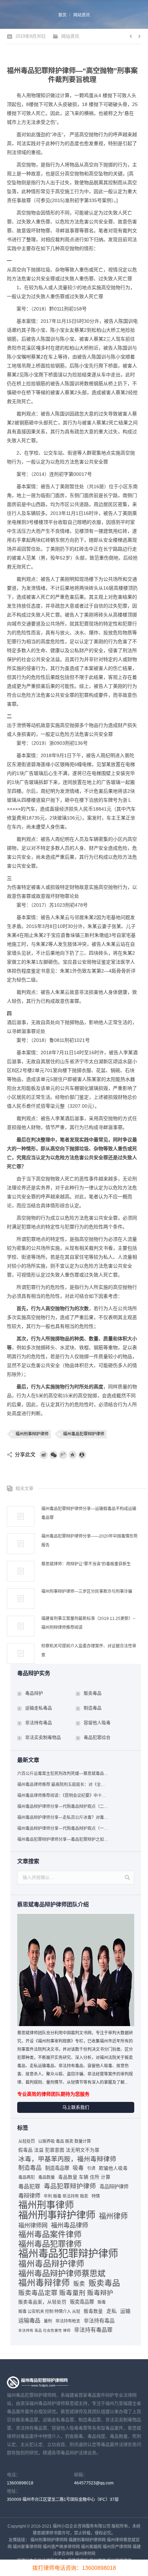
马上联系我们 (76, 2107)
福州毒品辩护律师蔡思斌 (62, 2273)
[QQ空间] (73, 1455)
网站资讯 (82, 15)
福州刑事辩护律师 (32, 1434)
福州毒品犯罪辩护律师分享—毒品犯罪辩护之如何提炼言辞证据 (63, 1839)
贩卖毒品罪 (82, 2302)
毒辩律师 (29, 2196)
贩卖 (79, 2284)
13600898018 (20, 2483)
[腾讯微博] (63, 1455)
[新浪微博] (44, 1455)
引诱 (91, 2168)
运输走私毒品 (39, 1708)
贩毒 (102, 2302)
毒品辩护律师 (114, 2187)
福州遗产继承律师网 (61, 2547)
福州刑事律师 (46, 2205)
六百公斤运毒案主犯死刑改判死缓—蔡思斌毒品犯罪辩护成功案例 (63, 1774)
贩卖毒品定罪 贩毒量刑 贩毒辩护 (66, 2293)
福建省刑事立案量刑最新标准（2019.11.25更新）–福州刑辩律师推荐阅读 (88, 1623)
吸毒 (78, 2168)
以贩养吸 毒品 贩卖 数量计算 (65, 2141)
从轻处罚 (27, 2141)
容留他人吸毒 (97, 1723)
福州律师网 (33, 2225)
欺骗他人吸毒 (113, 2168)
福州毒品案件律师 (50, 2234)
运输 (125, 2311)
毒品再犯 (27, 2177)
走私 (112, 2311)
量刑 (48, 2321)
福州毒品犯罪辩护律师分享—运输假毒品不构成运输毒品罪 (89, 1513)
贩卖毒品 (93, 1693)
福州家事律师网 (27, 2547)
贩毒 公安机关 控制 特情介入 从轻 (49, 2312)
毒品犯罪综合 (97, 1737)
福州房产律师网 (117, 2547)
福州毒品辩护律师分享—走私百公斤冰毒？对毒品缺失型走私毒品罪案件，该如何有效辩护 (63, 1818)
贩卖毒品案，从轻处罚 (42, 2302)
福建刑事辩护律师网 (87, 2540)
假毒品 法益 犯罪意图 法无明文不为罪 (59, 2150)
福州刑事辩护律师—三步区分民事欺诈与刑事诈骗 (87, 1591)
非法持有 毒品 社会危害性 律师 (44, 2330)
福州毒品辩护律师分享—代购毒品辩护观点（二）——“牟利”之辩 (63, 1807)
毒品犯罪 (29, 2186)
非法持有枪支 (68, 2321)
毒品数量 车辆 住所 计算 (84, 2177)
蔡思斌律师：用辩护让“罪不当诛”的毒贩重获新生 (86, 1564)
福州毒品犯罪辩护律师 (84, 1434)
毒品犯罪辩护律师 (70, 2186)
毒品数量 (46, 2177)
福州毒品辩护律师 (51, 2264)
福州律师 (113, 2216)
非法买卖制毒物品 (43, 1737)
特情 (96, 2196)
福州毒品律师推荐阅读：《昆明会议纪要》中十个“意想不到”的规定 (63, 1796)
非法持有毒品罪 (93, 2330)
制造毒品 (93, 1708)
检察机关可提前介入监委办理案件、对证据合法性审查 (89, 1650)
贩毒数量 (93, 2311)
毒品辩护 (34, 1693)
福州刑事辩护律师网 (49, 2540)
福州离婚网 (91, 2547)
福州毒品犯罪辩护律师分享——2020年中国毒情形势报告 (89, 1541)
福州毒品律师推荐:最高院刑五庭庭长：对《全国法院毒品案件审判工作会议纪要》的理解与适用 (63, 1785)
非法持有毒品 (39, 1723)
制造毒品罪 (57, 2168)
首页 (62, 15)
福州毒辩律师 (44, 2283)
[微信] (53, 1455)
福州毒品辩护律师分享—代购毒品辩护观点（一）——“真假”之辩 (63, 1828)
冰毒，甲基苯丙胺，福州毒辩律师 (67, 2159)
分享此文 (25, 1454)
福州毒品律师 (70, 2225)
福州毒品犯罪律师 (50, 2244)
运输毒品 (29, 2320)
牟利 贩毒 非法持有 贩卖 (66, 2196)
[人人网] (82, 1455)
